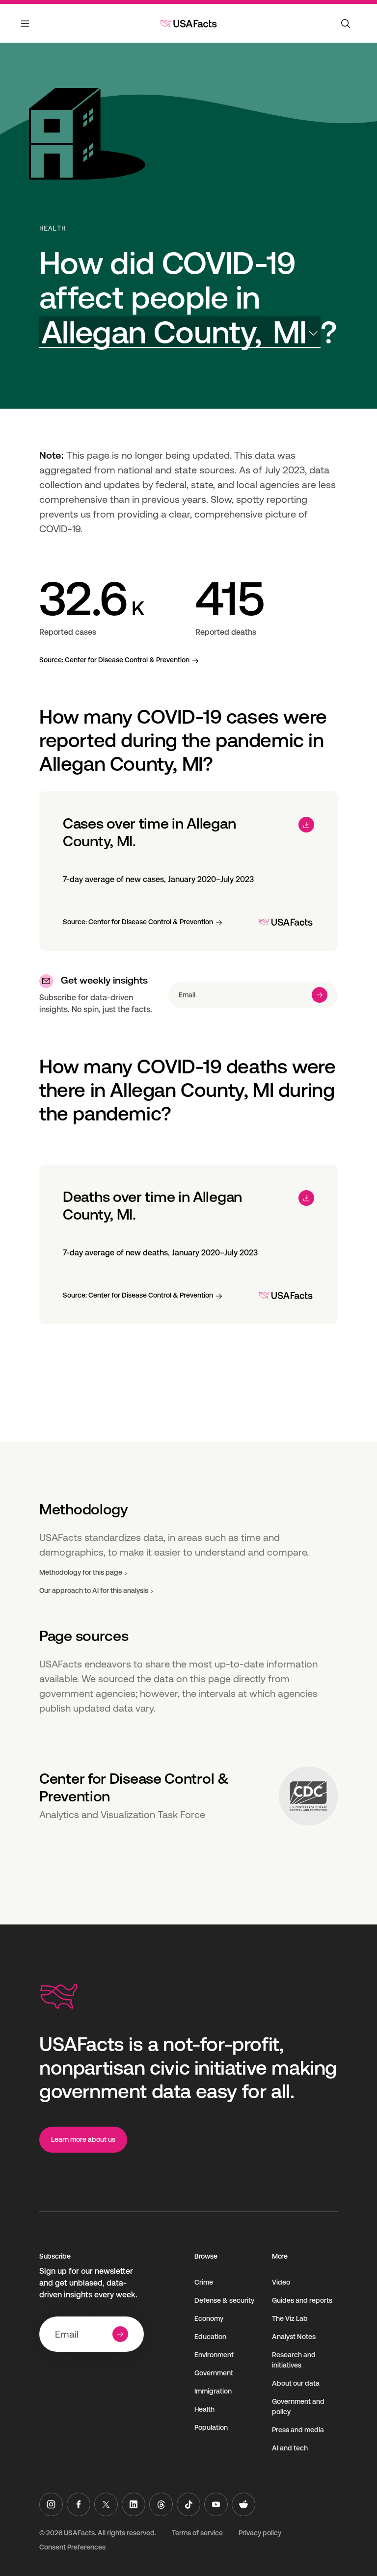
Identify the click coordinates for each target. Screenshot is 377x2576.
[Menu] (26, 29)
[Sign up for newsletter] (320, 995)
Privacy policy (260, 2533)
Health (53, 228)
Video (281, 2282)
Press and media (298, 2430)
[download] (306, 825)
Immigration (213, 2391)
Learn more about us (83, 2139)
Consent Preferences (72, 2547)
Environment (214, 2355)
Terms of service (197, 2533)
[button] (180, 332)
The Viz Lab (290, 2318)
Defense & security (224, 2300)
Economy (209, 2318)
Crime (204, 2282)
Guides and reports (302, 2300)
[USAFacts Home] (188, 24)
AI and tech (290, 2448)
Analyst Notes (294, 2337)
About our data (296, 2383)
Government (214, 2373)
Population (211, 2427)
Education (210, 2337)
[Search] (346, 24)
